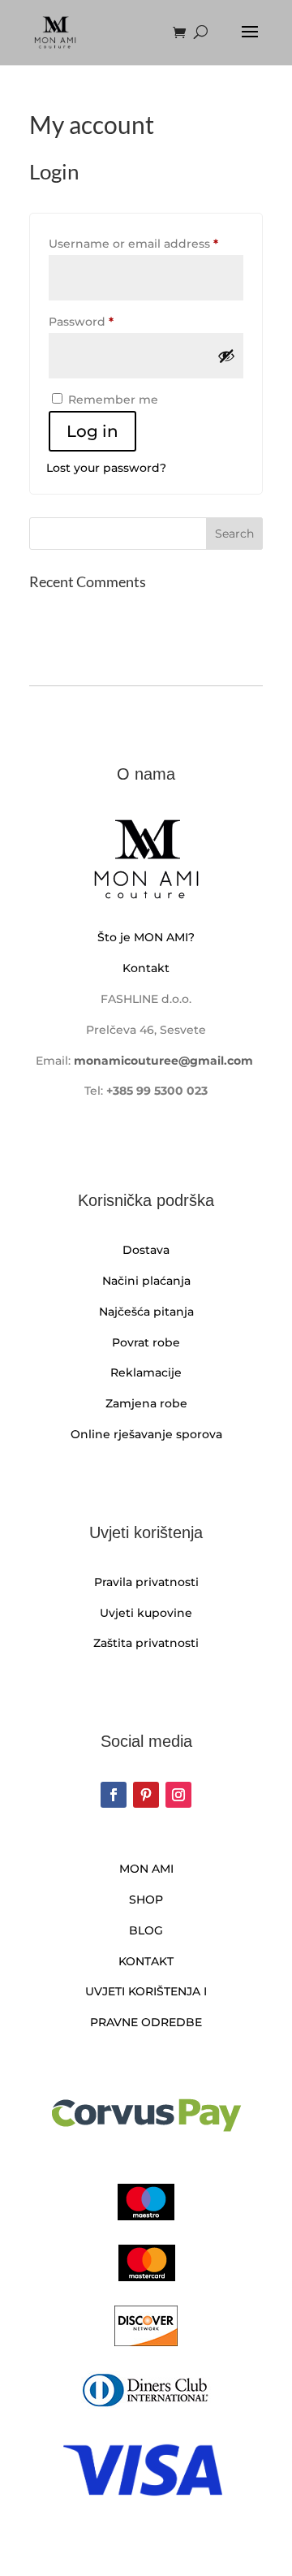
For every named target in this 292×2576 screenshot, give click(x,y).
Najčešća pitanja (146, 1312)
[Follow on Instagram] (178, 1795)
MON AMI (146, 1869)
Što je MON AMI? (146, 937)
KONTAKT (146, 1961)
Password (108, 321)
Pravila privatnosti (146, 1582)
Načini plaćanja (146, 1281)
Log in (92, 431)
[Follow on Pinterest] (146, 1795)
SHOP (146, 1900)
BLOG (146, 1930)
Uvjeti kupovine (146, 1613)
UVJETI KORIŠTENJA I (146, 1991)
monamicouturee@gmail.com (163, 1061)
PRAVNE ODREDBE (146, 2022)
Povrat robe (146, 1342)
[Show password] (226, 356)
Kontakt (146, 968)
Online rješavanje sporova (146, 1434)
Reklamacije (146, 1372)
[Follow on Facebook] (114, 1795)
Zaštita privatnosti (146, 1643)
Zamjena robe (146, 1403)
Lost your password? (106, 468)
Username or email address (146, 243)
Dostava (146, 1250)
